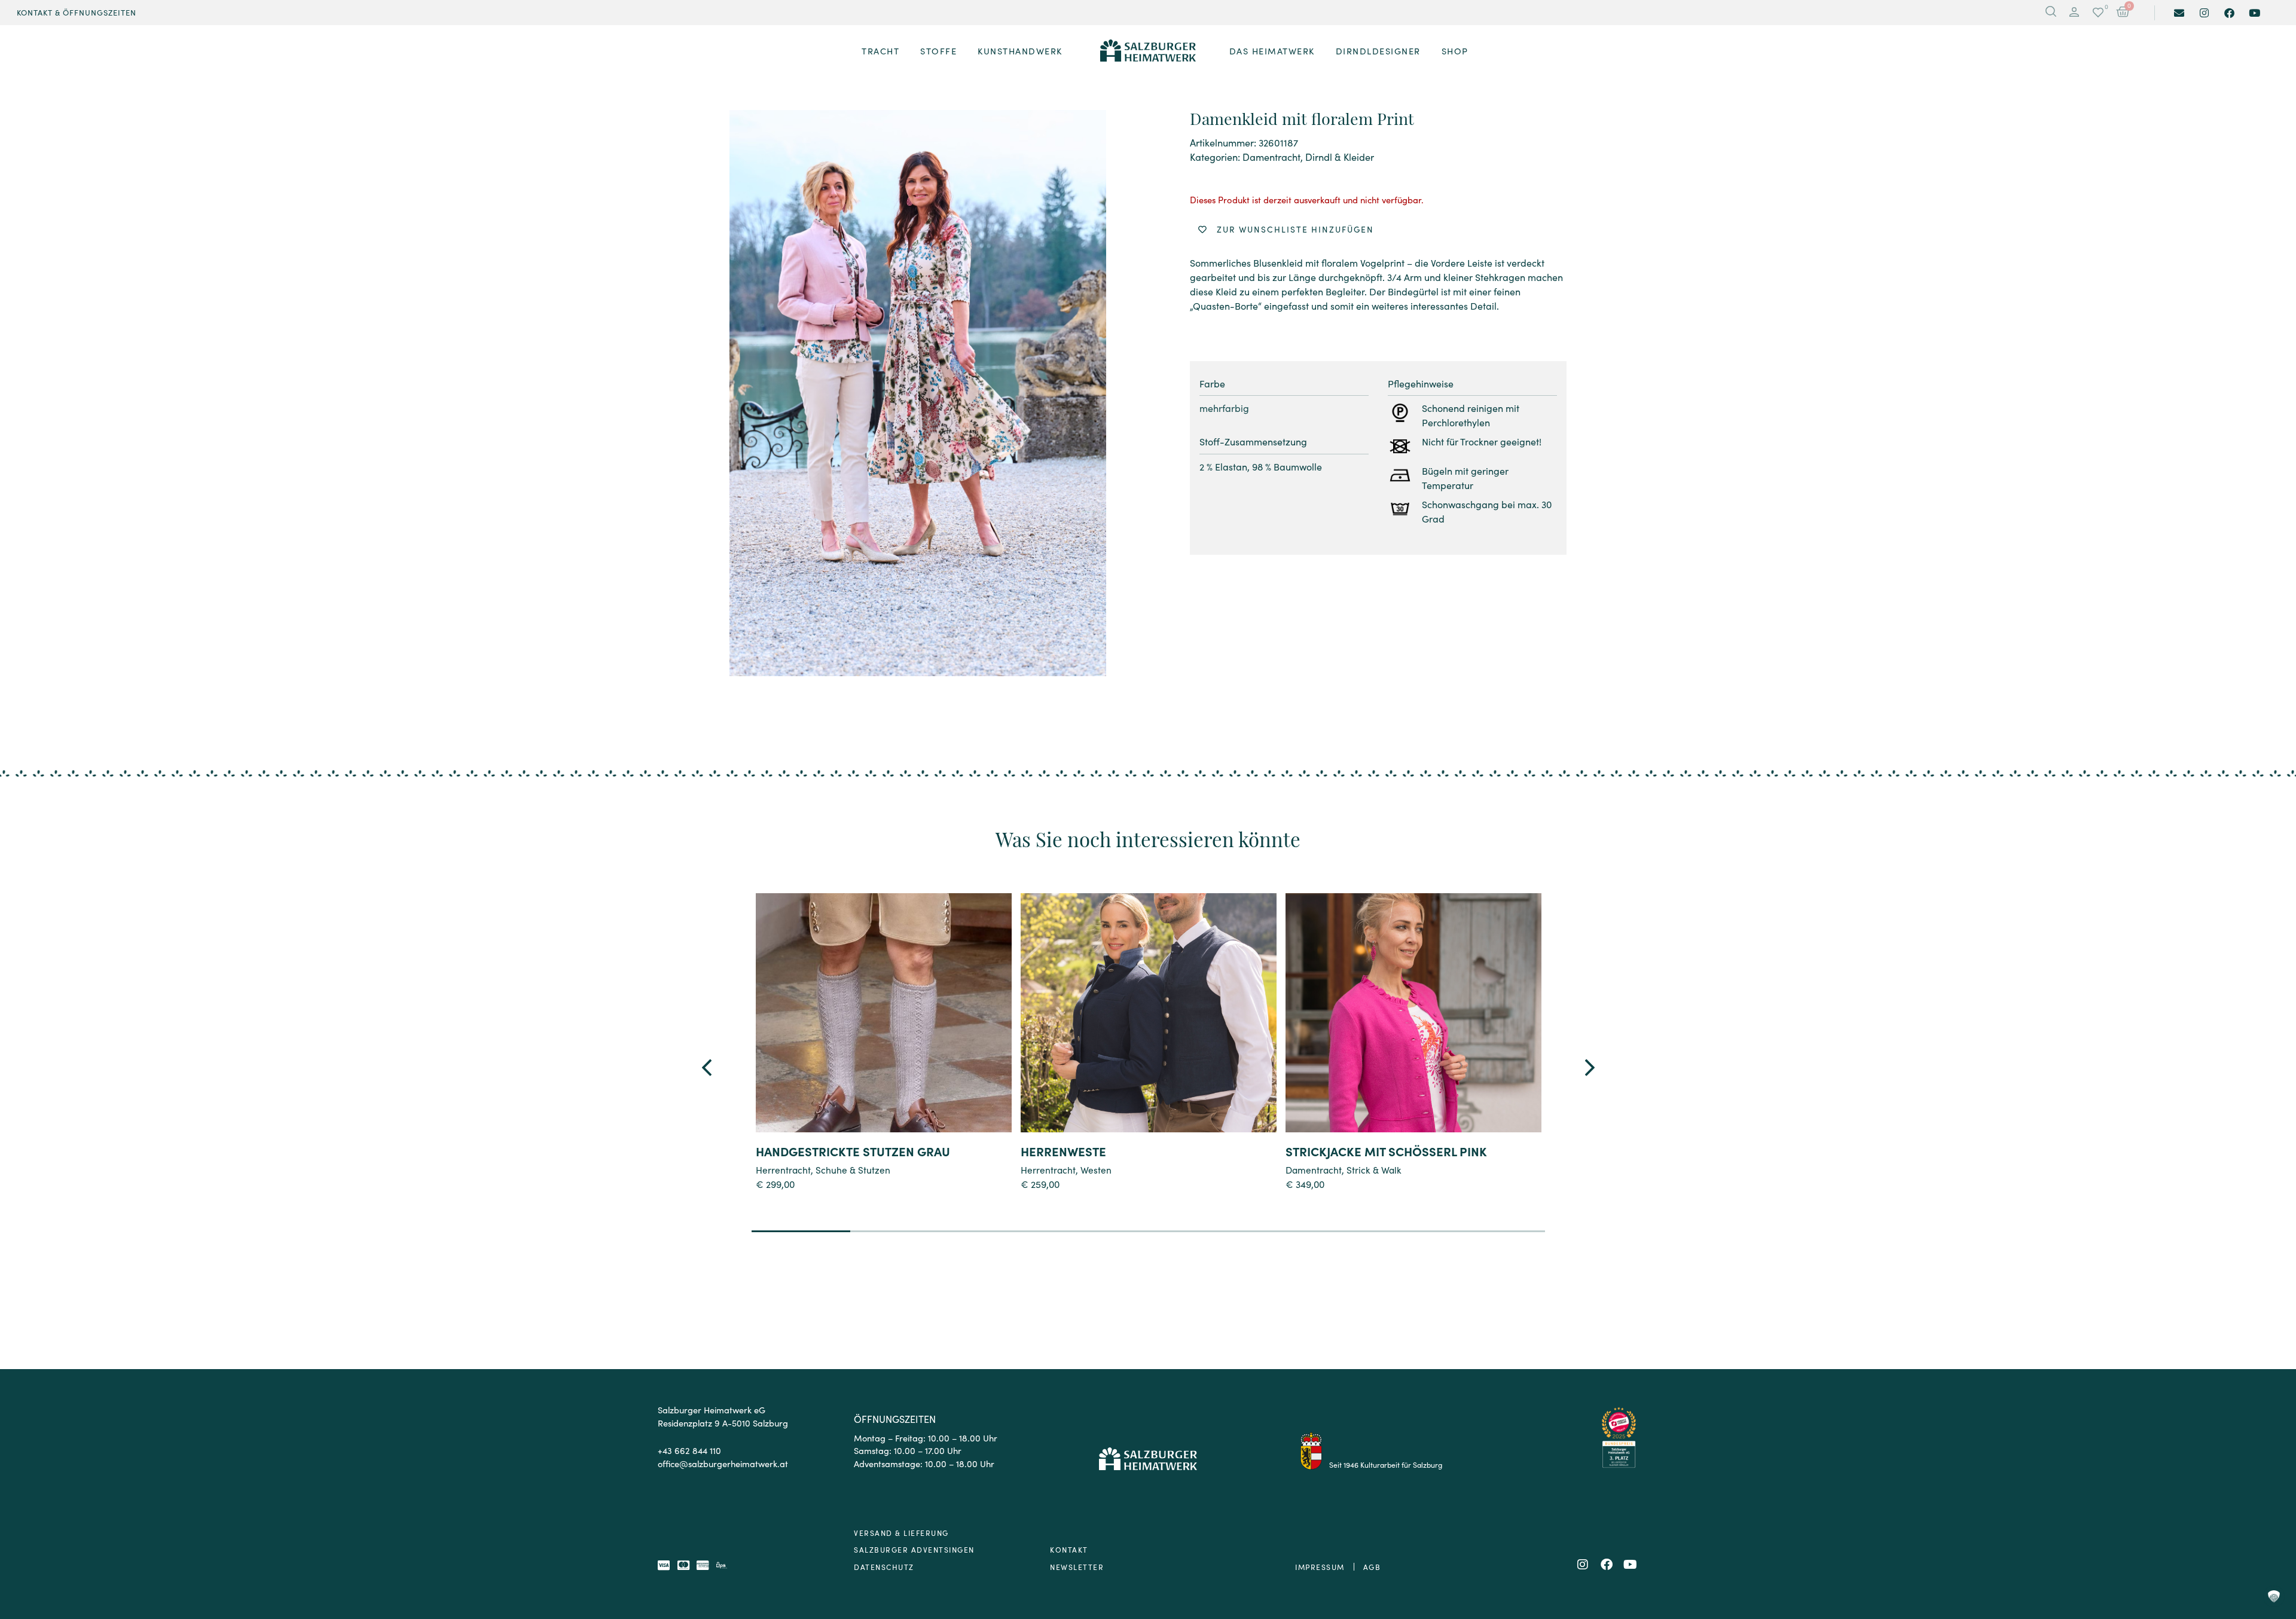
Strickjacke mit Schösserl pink (1386, 1151)
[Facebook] (2229, 13)
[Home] (1148, 51)
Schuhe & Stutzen (853, 1169)
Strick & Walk (1374, 1169)
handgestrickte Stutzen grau (853, 1151)
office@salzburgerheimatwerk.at (723, 1463)
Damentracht (1271, 157)
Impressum (1320, 1567)
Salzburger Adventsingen (914, 1549)
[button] (2074, 13)
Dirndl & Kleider (1340, 157)
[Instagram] (2204, 13)
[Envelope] (2179, 13)
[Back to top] (2274, 1545)
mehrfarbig (1224, 408)
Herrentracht (783, 1169)
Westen (1096, 1169)
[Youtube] (2254, 13)
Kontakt (1069, 1549)
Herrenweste (1063, 1151)
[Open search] (2051, 13)
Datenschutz (884, 1567)
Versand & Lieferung (901, 1533)
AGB (1372, 1567)
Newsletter (1077, 1567)
